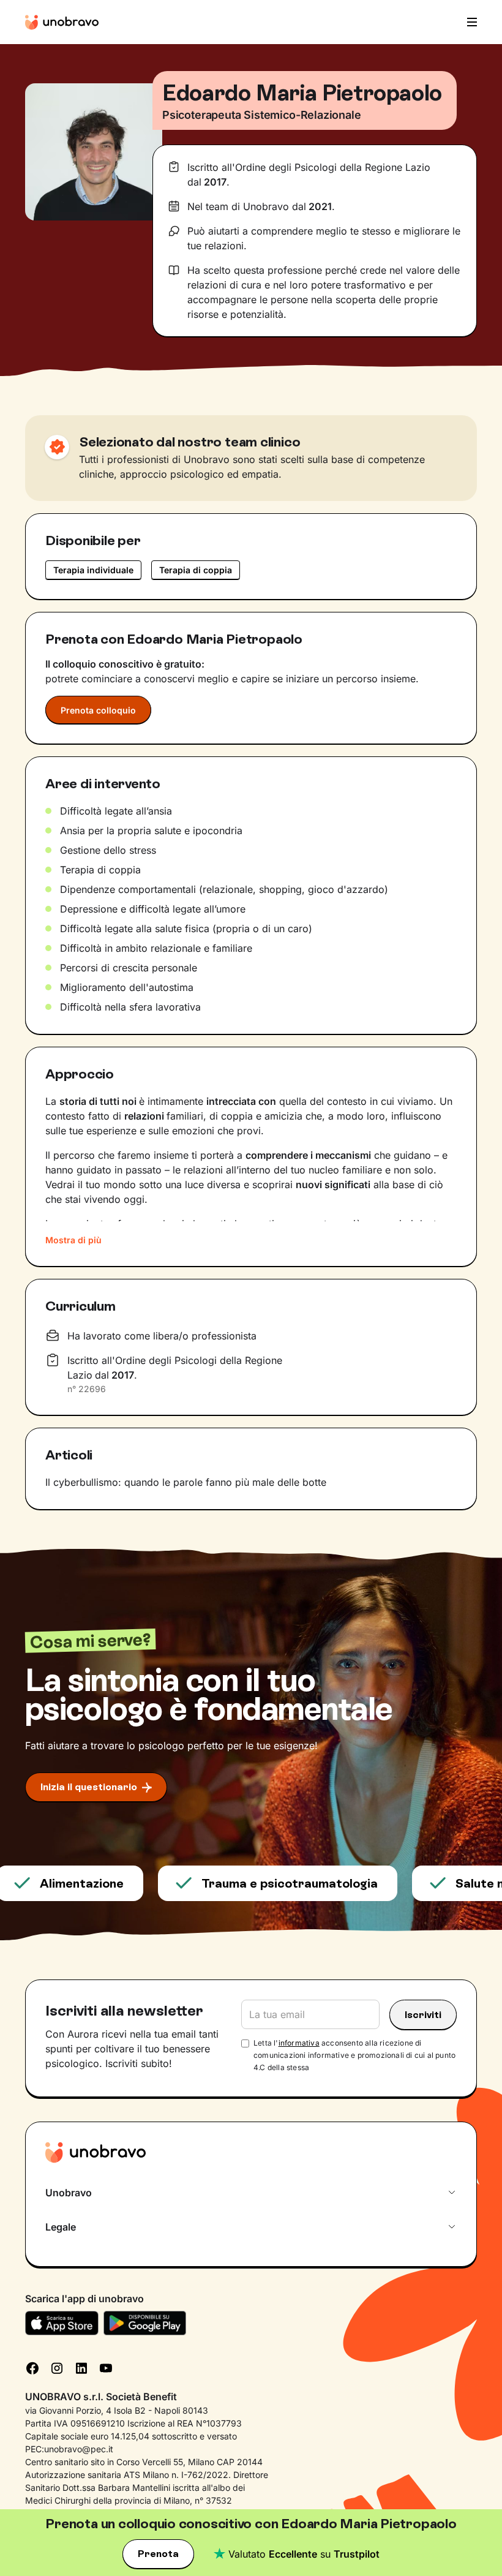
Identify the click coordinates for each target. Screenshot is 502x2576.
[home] (62, 22)
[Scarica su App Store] (62, 2323)
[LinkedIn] (81, 2367)
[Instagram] (57, 2367)
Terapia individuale (93, 570)
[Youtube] (106, 2367)
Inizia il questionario (89, 1787)
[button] (468, 22)
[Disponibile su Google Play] (145, 2323)
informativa (299, 2043)
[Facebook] (32, 2367)
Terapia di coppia (196, 570)
